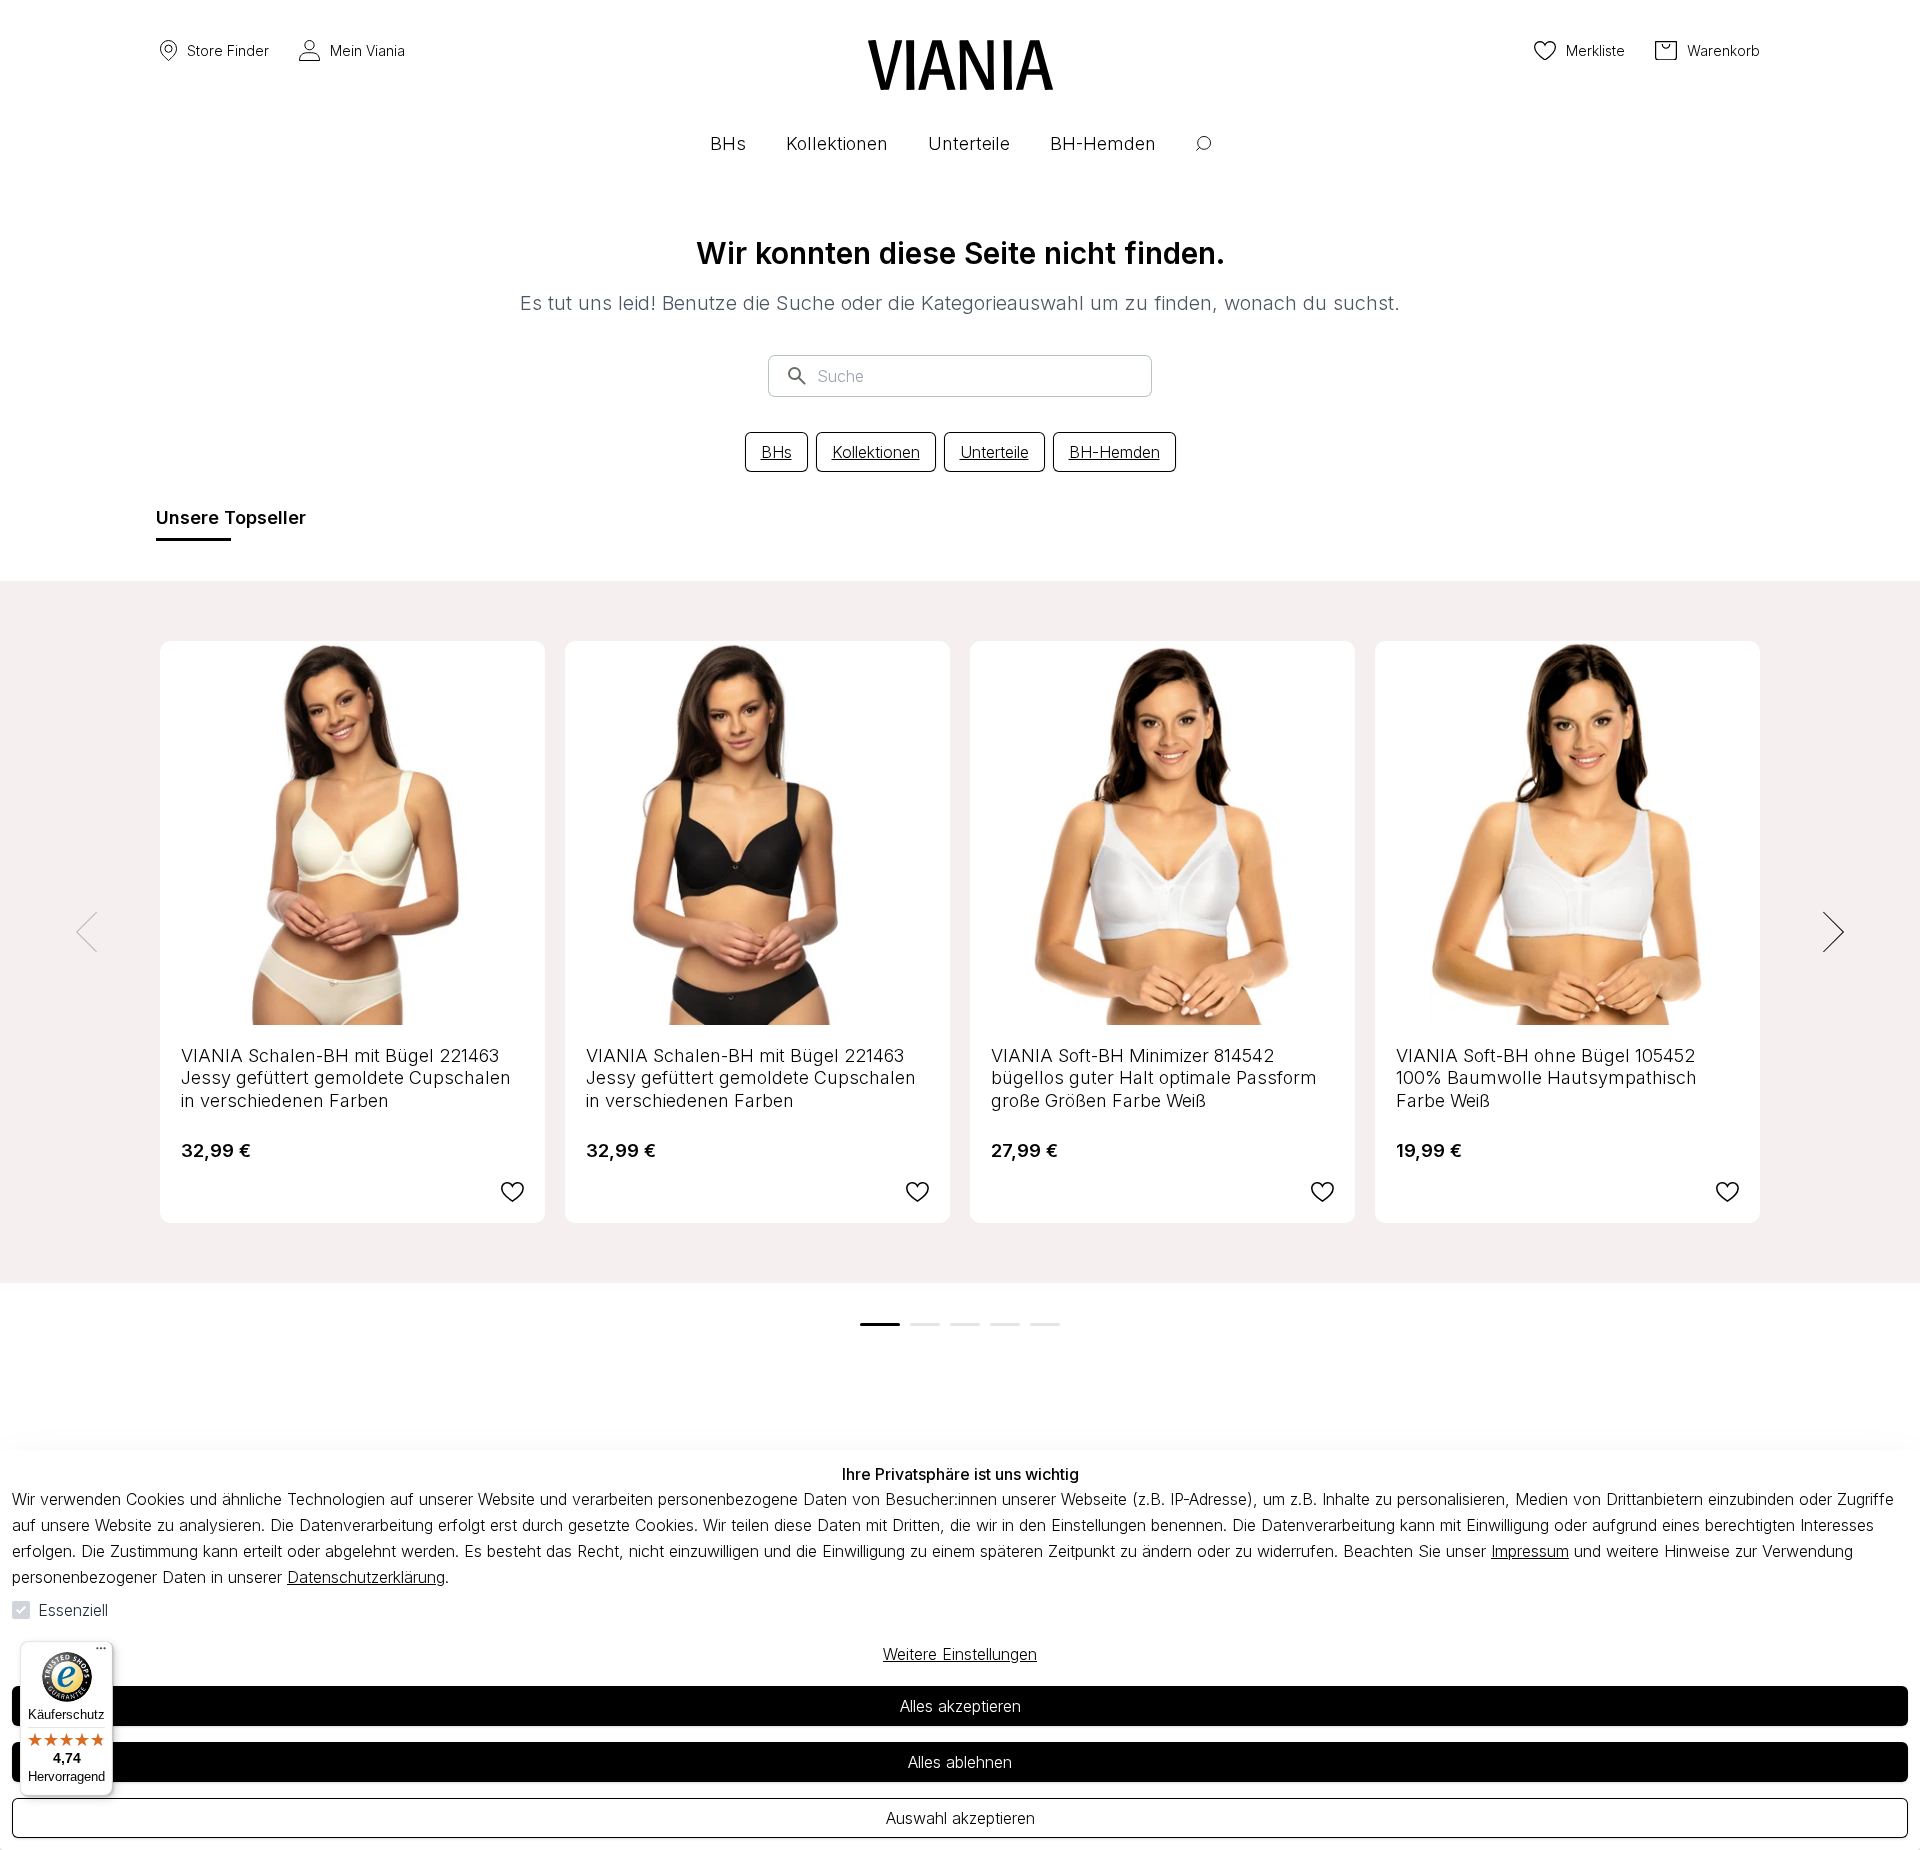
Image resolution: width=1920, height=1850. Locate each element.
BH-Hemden (1114, 452)
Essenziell (73, 1610)
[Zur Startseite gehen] (960, 65)
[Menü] (101, 1653)
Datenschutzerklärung (366, 1577)
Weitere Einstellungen (960, 1654)
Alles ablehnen (960, 1762)
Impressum (1530, 1551)
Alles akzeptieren (960, 1706)
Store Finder (228, 50)
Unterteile (994, 452)
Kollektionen (876, 452)
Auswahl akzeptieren (960, 1818)
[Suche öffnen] (1203, 158)
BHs (776, 452)
